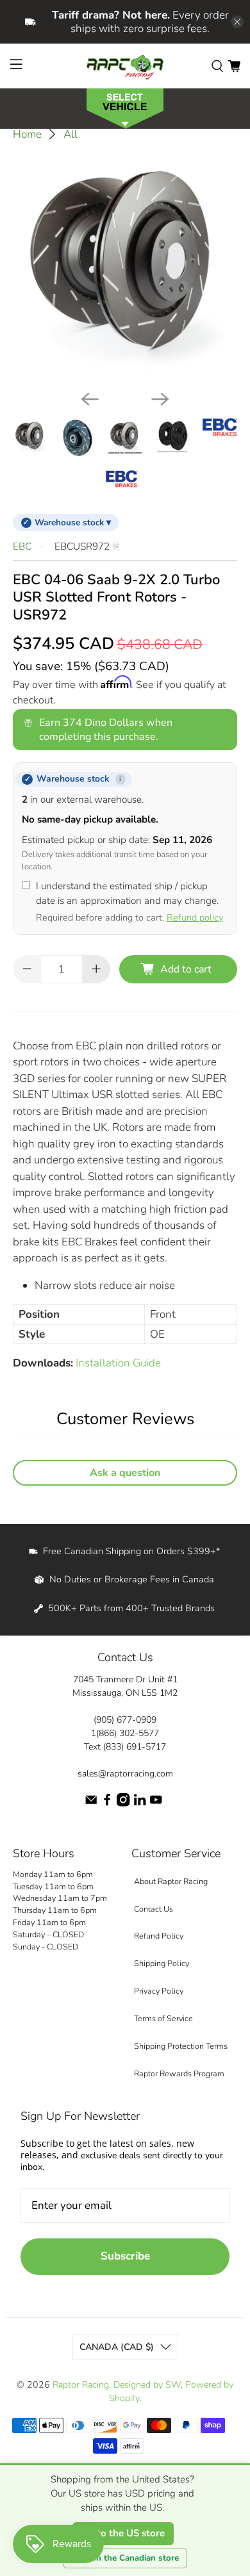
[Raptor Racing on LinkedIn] (140, 1804)
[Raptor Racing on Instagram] (123, 1804)
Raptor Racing (81, 2385)
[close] (237, 22)
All (71, 134)
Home (27, 134)
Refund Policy (159, 1936)
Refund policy (195, 917)
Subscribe (125, 2256)
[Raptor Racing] (125, 66)
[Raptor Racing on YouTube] (156, 1804)
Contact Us (154, 1909)
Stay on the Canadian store (125, 2558)
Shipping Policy (162, 1963)
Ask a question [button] (125, 1473)
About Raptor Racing (171, 1881)
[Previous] (90, 399)
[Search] (217, 66)
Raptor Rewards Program (179, 2073)
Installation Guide (118, 1363)
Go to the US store (123, 2533)
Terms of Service (163, 2018)
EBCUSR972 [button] (82, 546)
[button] (125, 107)
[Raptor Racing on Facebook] (107, 1804)
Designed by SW (147, 2385)
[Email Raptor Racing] (91, 1804)
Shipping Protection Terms (181, 2046)
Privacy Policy (159, 1991)
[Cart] (234, 66)
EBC (22, 546)
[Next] (160, 399)
